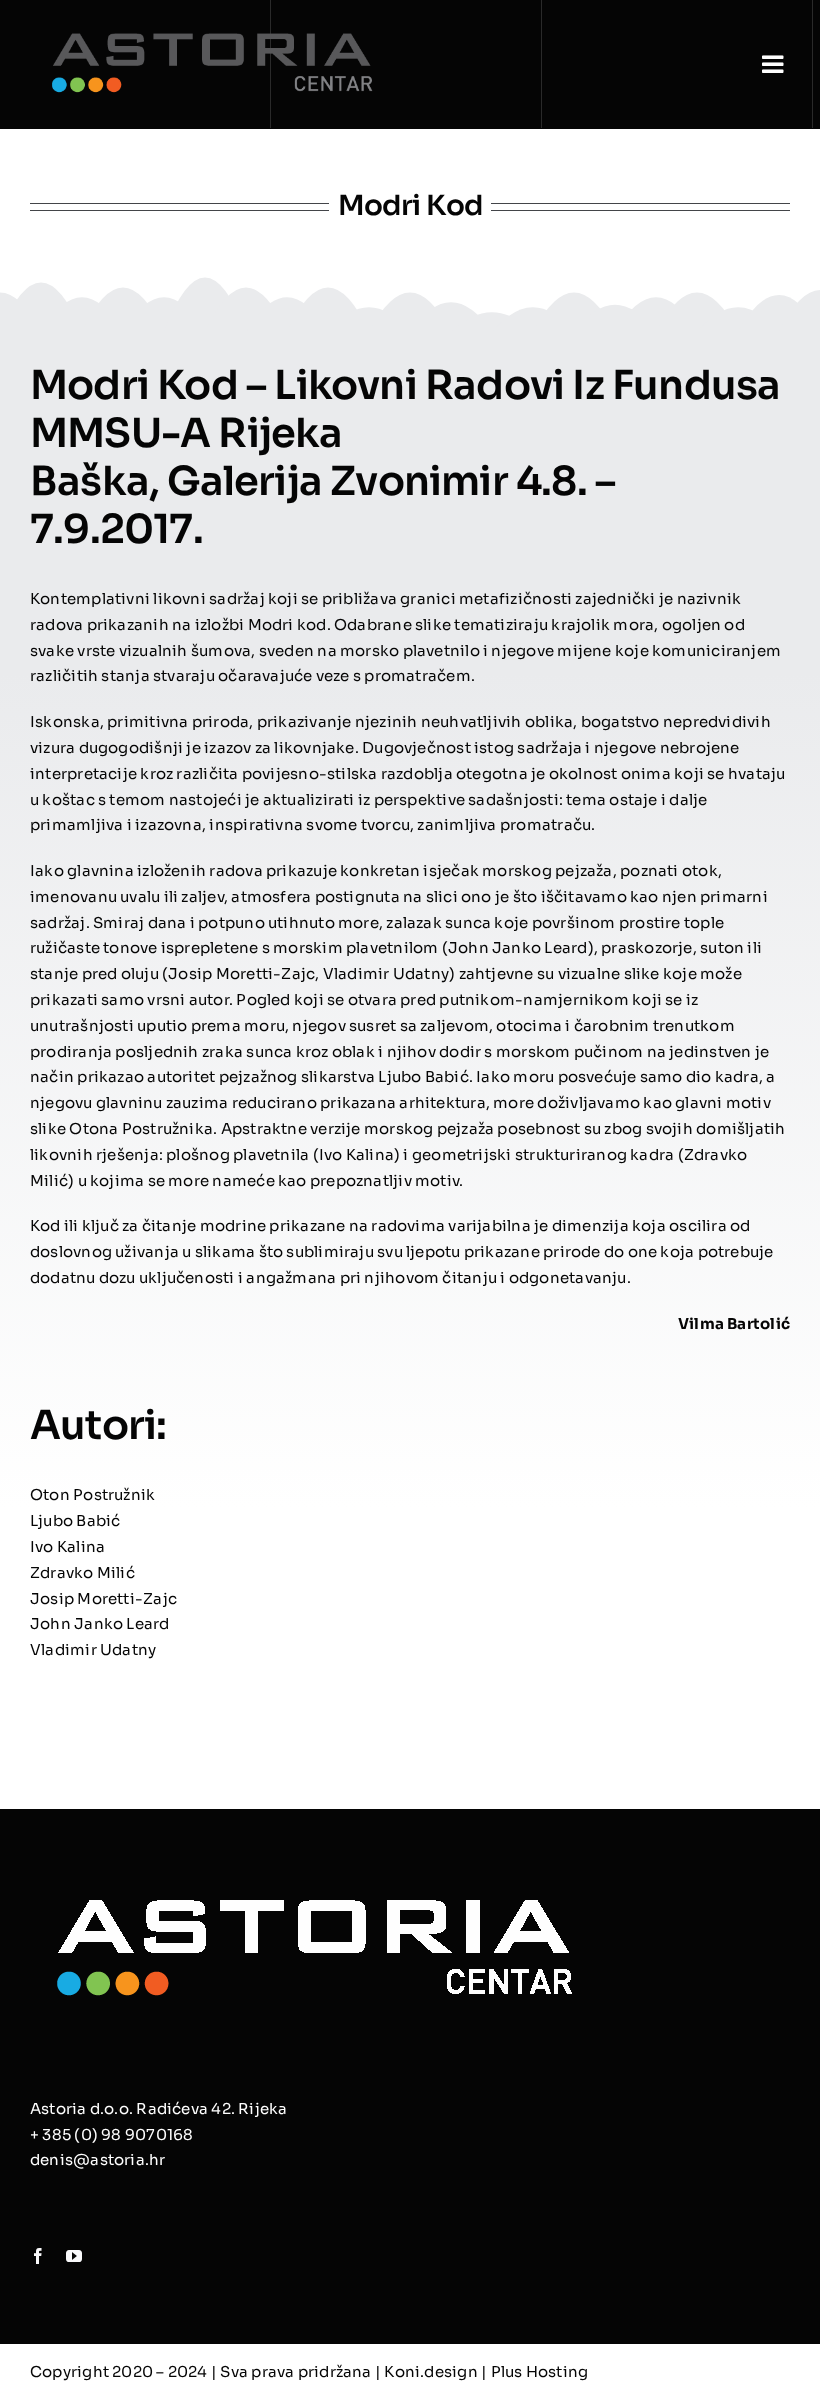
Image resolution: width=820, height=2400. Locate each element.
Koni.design (430, 2371)
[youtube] (74, 2256)
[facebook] (38, 2256)
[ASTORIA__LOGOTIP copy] (315, 1886)
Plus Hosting (540, 2371)
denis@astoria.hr (98, 2159)
